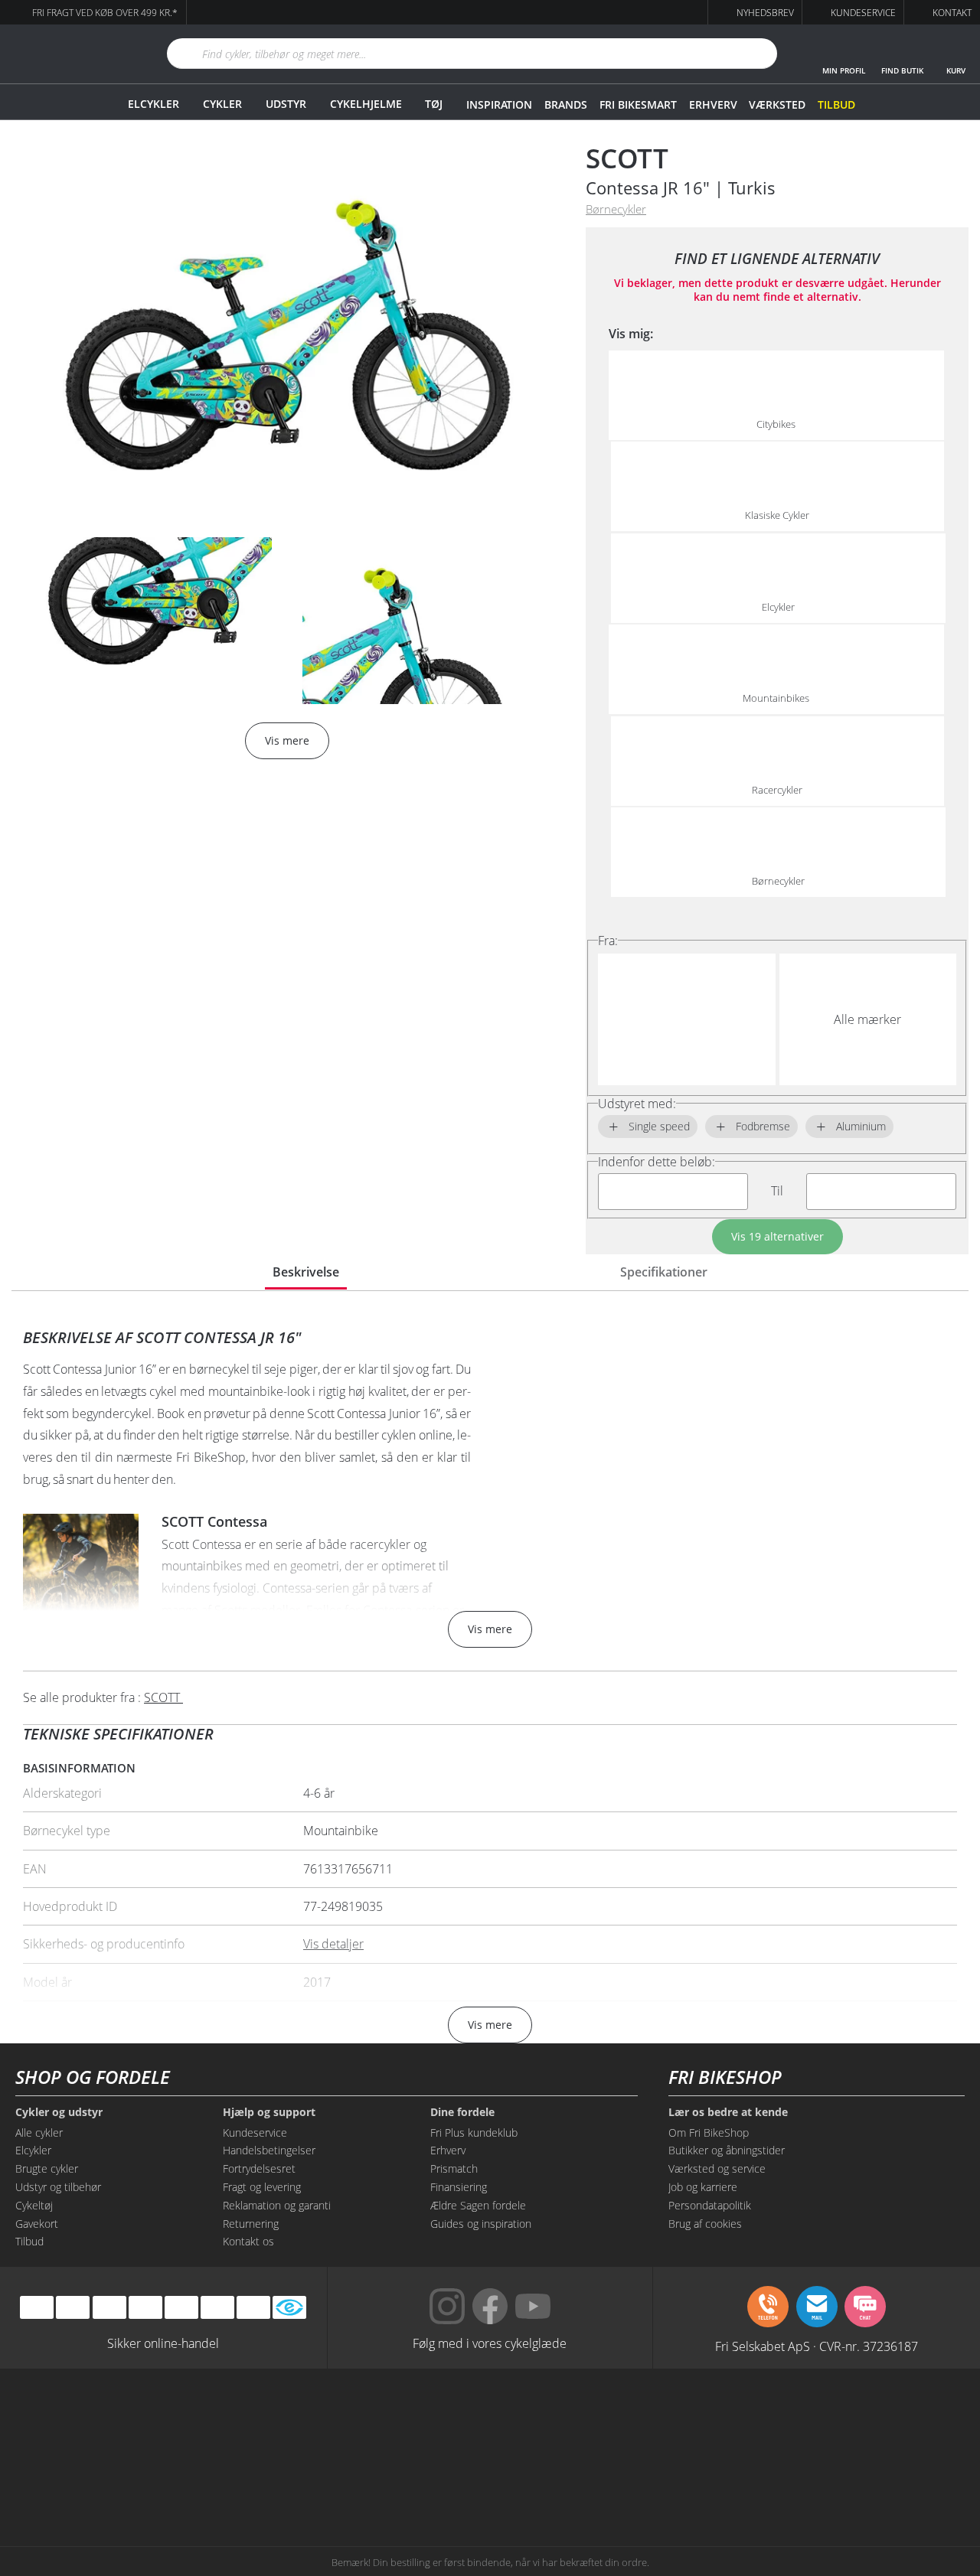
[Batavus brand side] (149, 2421)
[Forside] (65, 54)
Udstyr (286, 104)
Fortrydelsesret (259, 2168)
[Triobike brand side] (559, 2479)
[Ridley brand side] (285, 2479)
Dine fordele (462, 2112)
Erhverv (713, 104)
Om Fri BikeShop (709, 2133)
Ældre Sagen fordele (478, 2205)
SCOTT (627, 158)
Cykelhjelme (366, 104)
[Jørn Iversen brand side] (831, 2479)
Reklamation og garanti (277, 2205)
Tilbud (836, 104)
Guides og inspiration (481, 2224)
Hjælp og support (269, 2112)
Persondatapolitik (710, 2205)
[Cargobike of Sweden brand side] (421, 2479)
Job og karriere (703, 2187)
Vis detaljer (333, 1944)
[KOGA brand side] (695, 2421)
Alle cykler (39, 2133)
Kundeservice (255, 2133)
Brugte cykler (47, 2168)
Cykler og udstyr (59, 2112)
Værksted (777, 104)
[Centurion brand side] (831, 2421)
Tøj (434, 104)
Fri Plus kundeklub (474, 2133)
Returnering (251, 2224)
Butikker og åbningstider (727, 2150)
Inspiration (499, 104)
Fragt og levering (262, 2187)
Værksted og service (717, 2168)
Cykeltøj (34, 2205)
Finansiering (459, 2187)
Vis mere (490, 1629)
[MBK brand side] (285, 2421)
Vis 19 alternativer (777, 1236)
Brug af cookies (705, 2224)
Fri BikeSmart (638, 104)
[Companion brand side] (149, 2479)
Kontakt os (248, 2241)
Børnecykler (616, 209)
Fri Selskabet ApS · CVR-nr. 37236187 (817, 2346)
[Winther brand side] (421, 2421)
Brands (566, 104)
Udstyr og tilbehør (58, 2187)
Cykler (222, 104)
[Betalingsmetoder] (145, 2308)
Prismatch (454, 2168)
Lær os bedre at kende (728, 2112)
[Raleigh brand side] (695, 2479)
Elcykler (154, 104)
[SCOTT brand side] (559, 2421)
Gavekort (37, 2224)
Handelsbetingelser (269, 2150)
